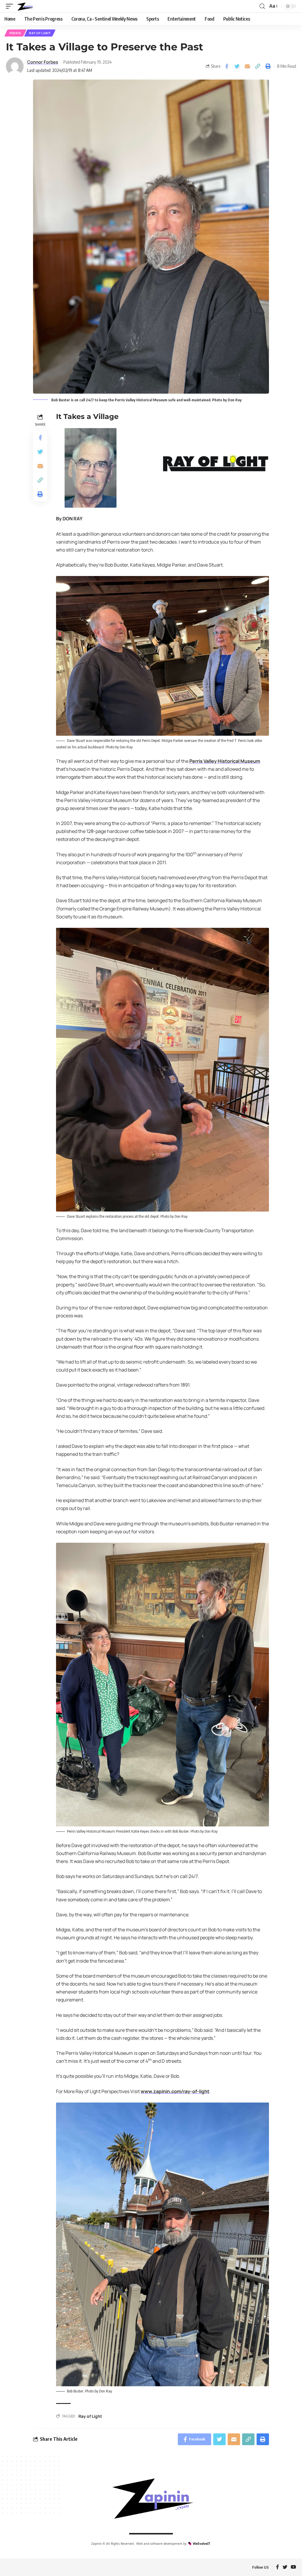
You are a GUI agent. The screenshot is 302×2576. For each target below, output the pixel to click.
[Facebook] (278, 2567)
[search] (262, 6)
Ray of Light (40, 33)
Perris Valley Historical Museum (225, 761)
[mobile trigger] (11, 6)
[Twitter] (285, 2567)
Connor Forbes (43, 62)
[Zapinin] (25, 6)
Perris (15, 33)
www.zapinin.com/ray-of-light (175, 2091)
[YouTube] (293, 2567)
